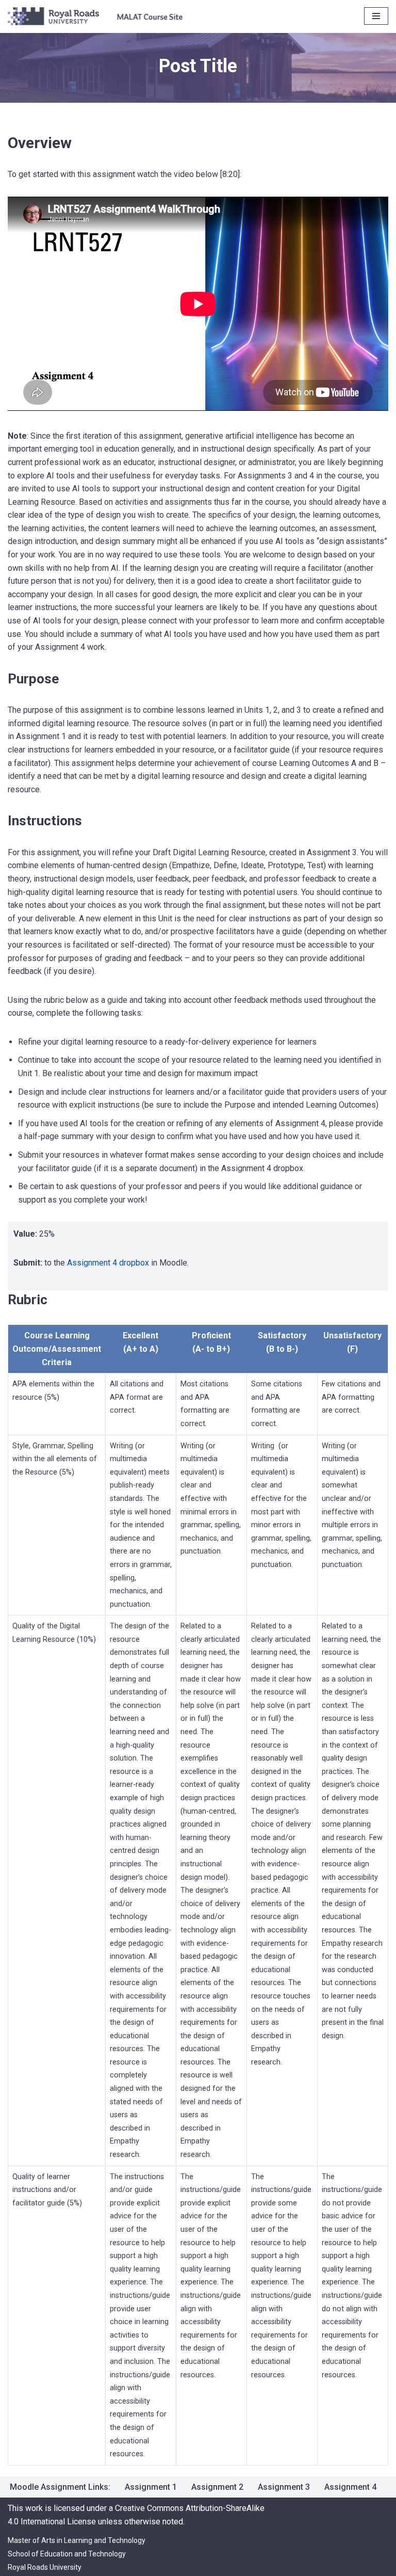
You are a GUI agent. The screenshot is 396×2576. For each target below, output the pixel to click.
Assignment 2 (217, 2487)
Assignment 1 (151, 2487)
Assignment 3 (284, 2487)
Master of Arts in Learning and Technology (77, 2540)
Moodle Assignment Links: (60, 2487)
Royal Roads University (45, 2567)
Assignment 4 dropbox (109, 1263)
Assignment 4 (350, 2487)
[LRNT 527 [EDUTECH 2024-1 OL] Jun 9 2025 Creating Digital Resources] (95, 16)
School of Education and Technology (67, 2554)
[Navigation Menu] (376, 16)
